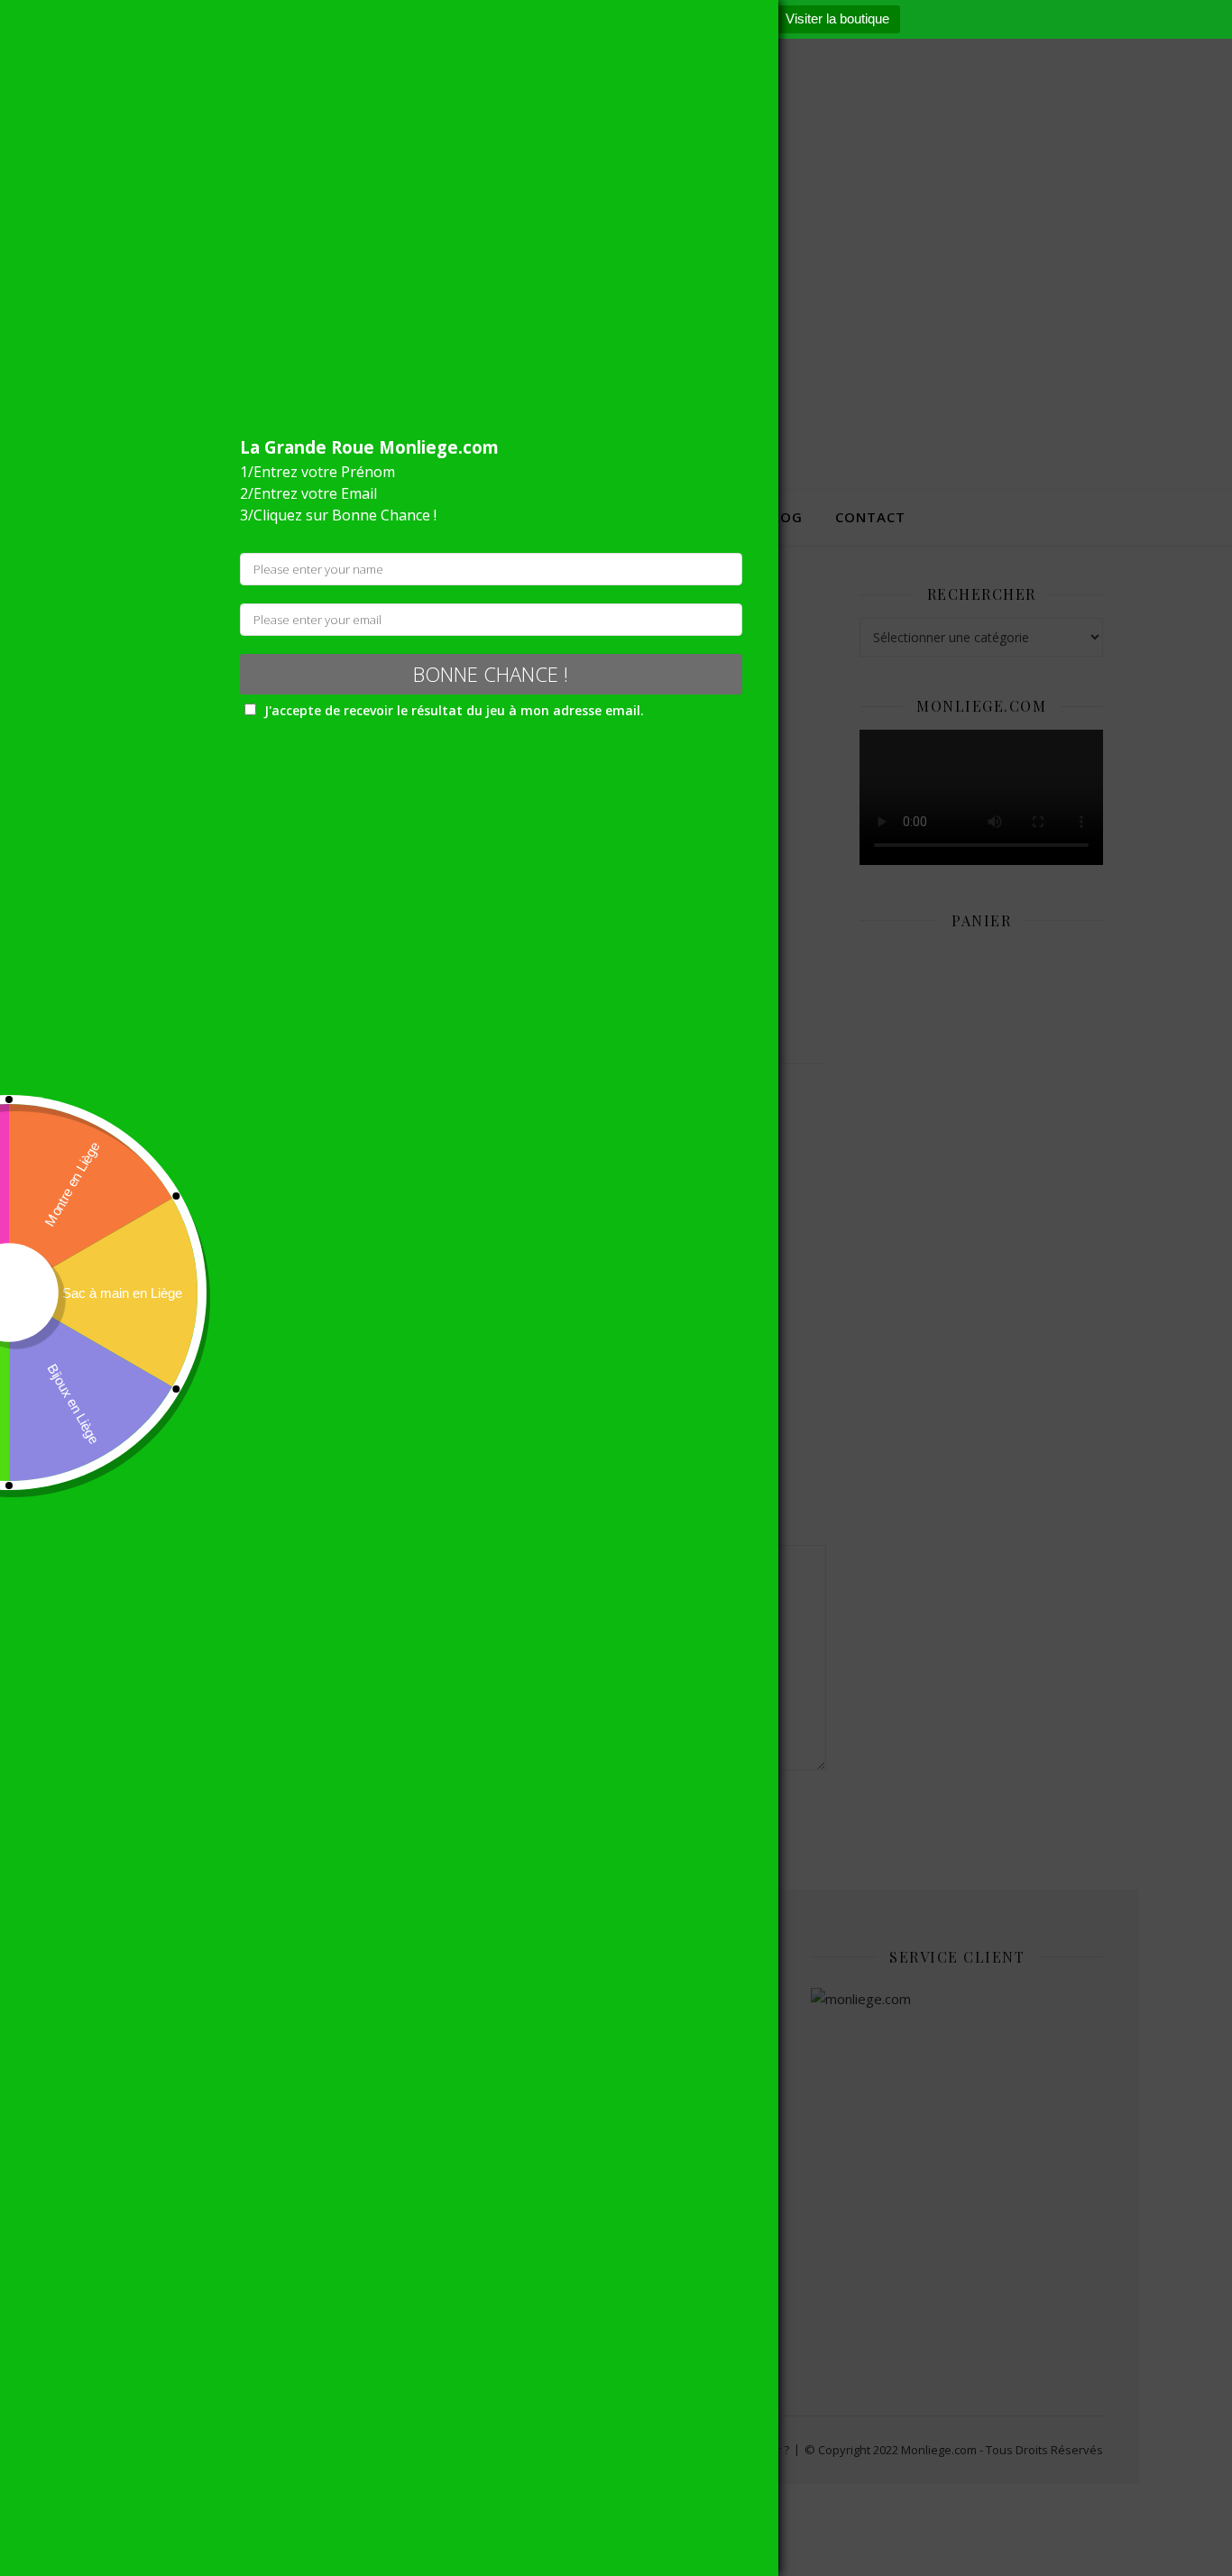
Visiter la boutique (837, 18)
